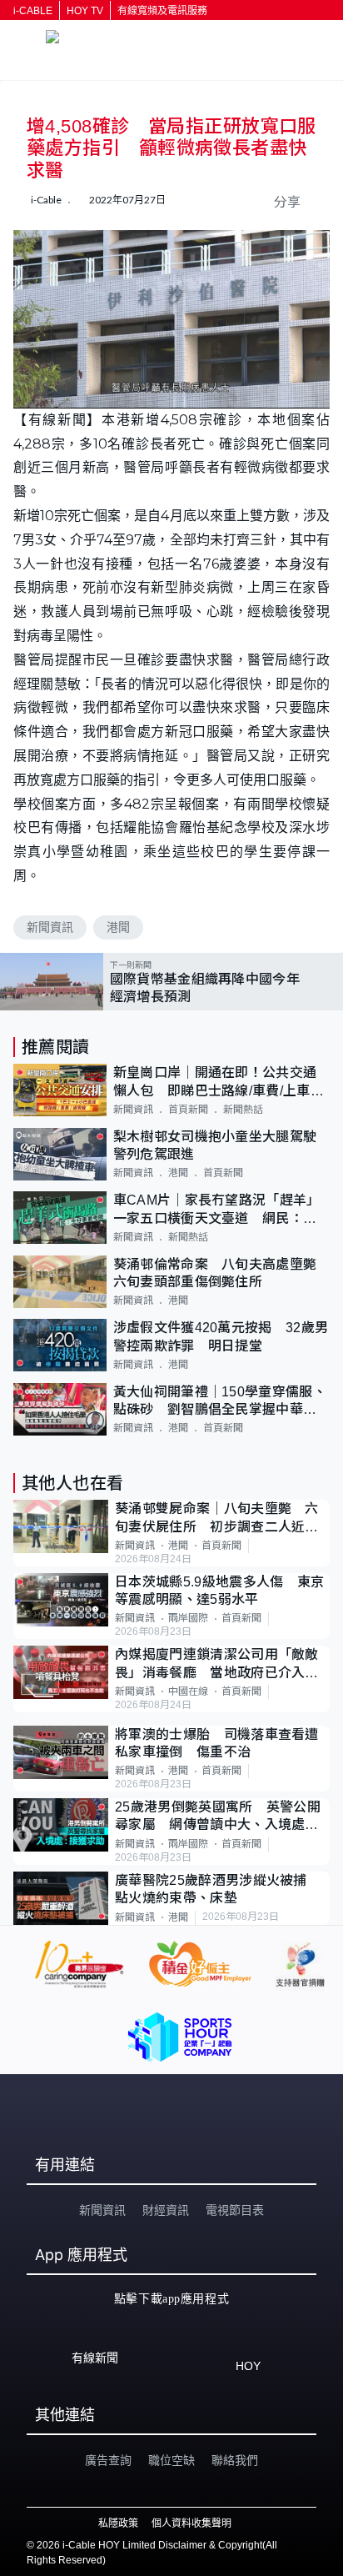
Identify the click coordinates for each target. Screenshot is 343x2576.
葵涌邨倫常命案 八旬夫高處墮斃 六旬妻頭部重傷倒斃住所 (221, 1273)
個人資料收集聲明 (191, 2523)
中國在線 (188, 1691)
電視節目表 (235, 2210)
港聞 (118, 927)
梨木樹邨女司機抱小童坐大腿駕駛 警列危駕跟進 (221, 1145)
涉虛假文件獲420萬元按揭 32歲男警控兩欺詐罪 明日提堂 (221, 1336)
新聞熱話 (243, 1110)
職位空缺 (171, 2460)
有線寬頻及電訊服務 (162, 11)
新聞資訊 (50, 927)
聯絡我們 (235, 2460)
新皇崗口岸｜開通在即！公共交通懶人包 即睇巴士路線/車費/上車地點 (219, 1083)
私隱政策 (118, 2523)
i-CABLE (33, 11)
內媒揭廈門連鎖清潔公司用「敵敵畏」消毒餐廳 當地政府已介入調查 (217, 1664)
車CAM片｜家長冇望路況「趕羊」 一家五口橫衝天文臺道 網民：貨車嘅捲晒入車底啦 (220, 1210)
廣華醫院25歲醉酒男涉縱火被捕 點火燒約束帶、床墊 (218, 1889)
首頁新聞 (188, 1110)
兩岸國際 (188, 1618)
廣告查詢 (108, 2460)
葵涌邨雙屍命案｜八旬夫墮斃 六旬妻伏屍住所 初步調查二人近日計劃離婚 (217, 1519)
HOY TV (85, 11)
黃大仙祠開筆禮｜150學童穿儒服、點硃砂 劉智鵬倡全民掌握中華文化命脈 (220, 1402)
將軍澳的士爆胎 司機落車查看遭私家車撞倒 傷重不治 (217, 1743)
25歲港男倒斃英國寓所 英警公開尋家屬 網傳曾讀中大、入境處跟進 (218, 1817)
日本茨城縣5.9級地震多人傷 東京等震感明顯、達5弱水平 (219, 1591)
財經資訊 (166, 2210)
